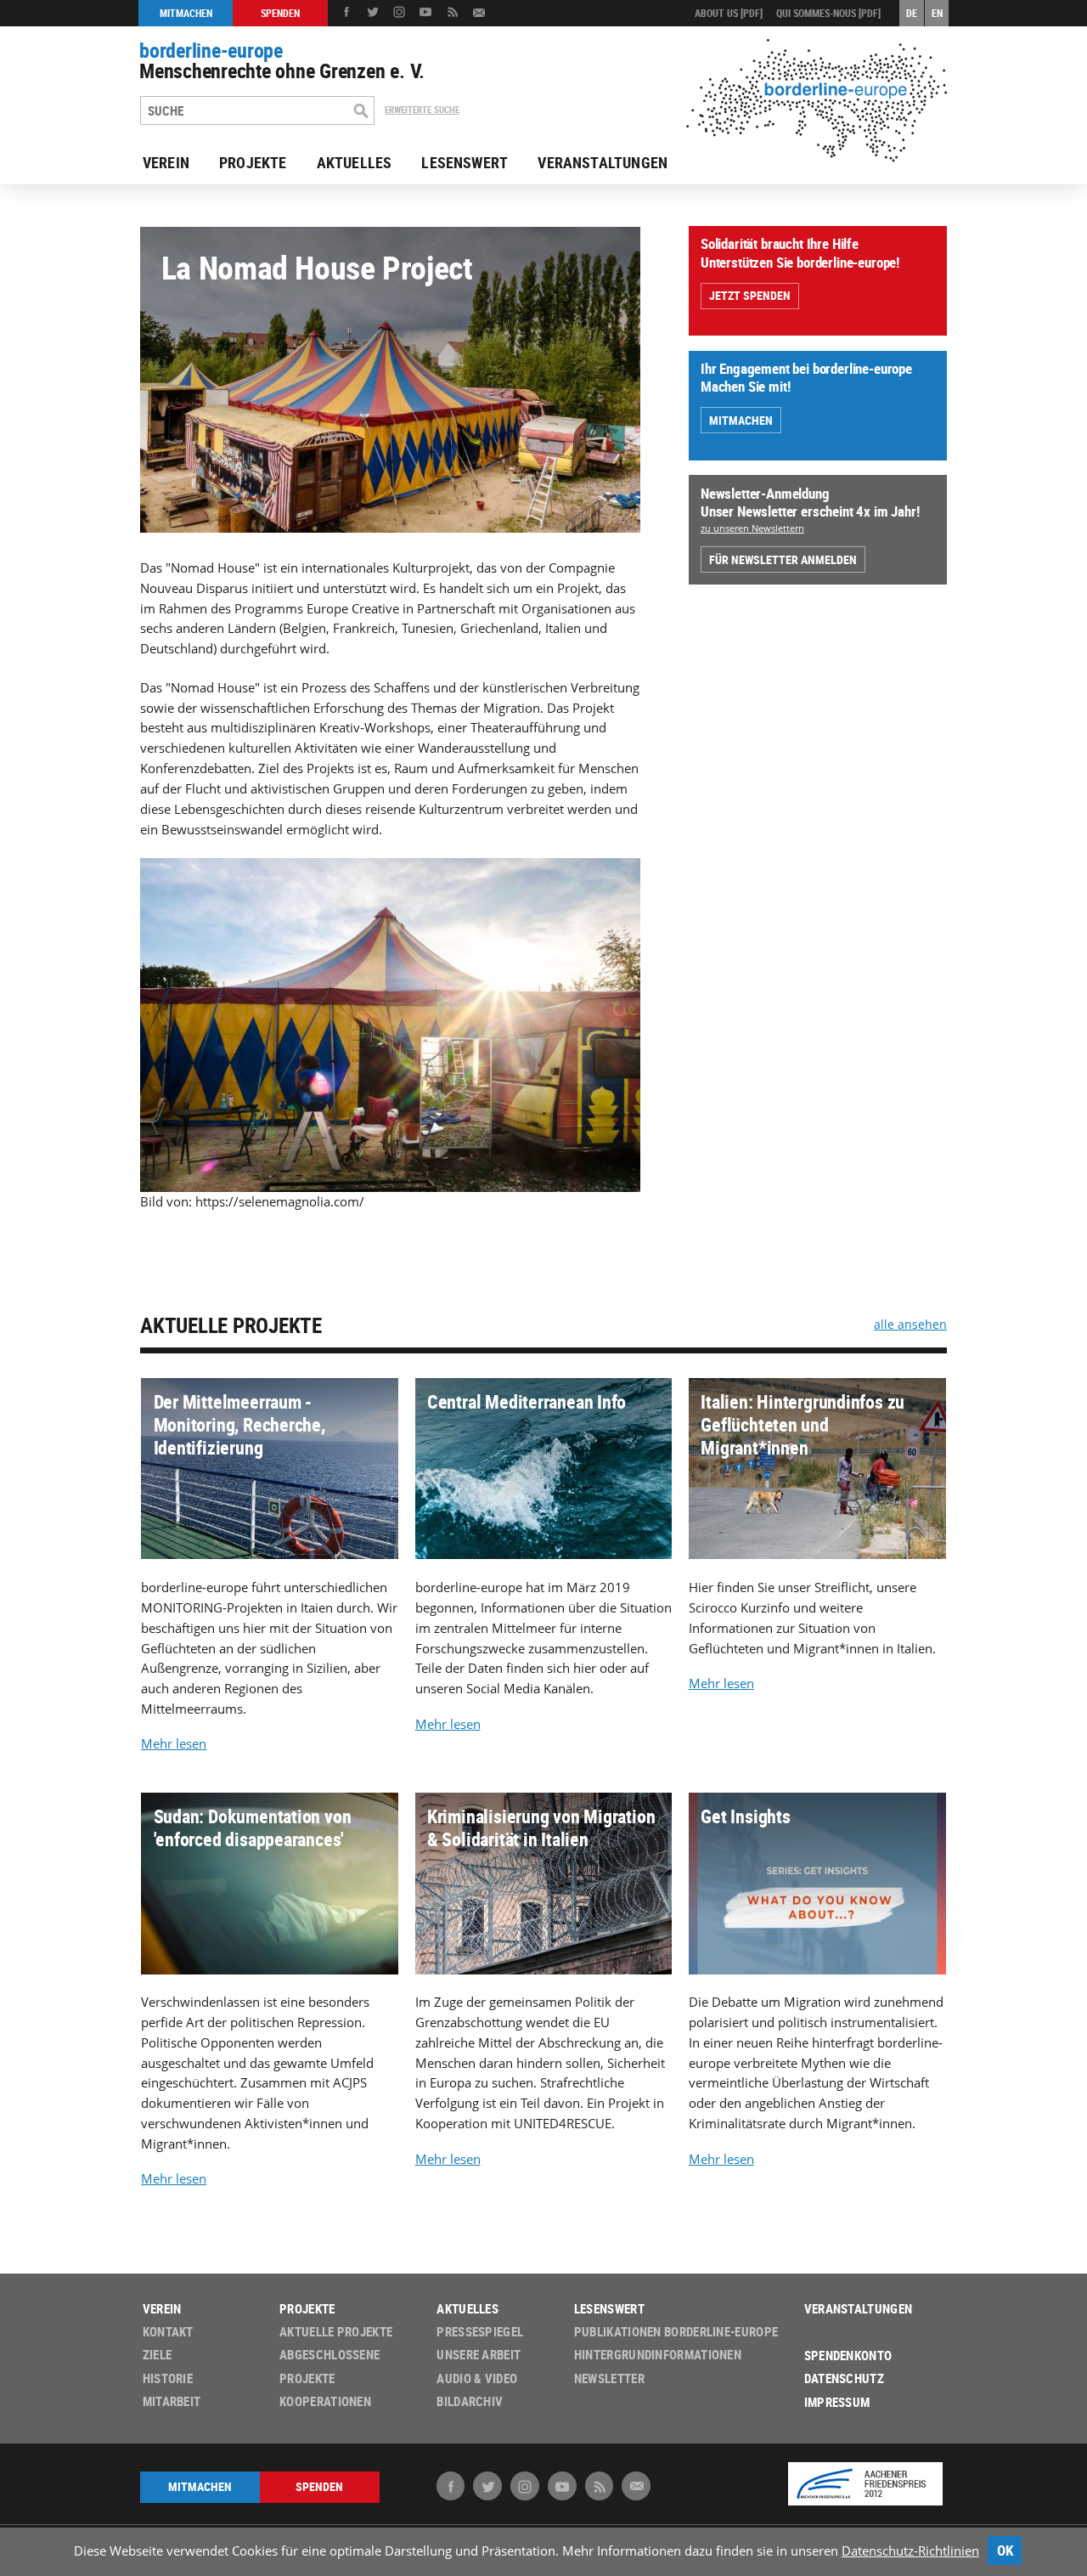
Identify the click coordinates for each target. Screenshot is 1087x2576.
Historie (168, 2378)
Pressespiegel (480, 2332)
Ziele (158, 2355)
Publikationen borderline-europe (676, 2332)
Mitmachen (741, 420)
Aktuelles (355, 162)
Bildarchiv (470, 2401)
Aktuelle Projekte (231, 1325)
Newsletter (609, 2378)
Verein (166, 162)
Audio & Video (477, 2378)
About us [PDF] (729, 13)
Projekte (253, 162)
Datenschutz (844, 2378)
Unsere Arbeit (479, 2355)
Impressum (837, 2402)
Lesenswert (465, 162)
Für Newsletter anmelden (783, 559)
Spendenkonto (848, 2356)
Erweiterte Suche (422, 110)
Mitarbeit (172, 2401)
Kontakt (168, 2332)
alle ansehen (910, 1324)
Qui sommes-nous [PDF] (828, 13)
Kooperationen (325, 2401)
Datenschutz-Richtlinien (910, 2551)
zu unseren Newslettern (752, 528)
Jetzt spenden (750, 295)
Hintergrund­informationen (658, 2355)
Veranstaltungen (603, 162)
